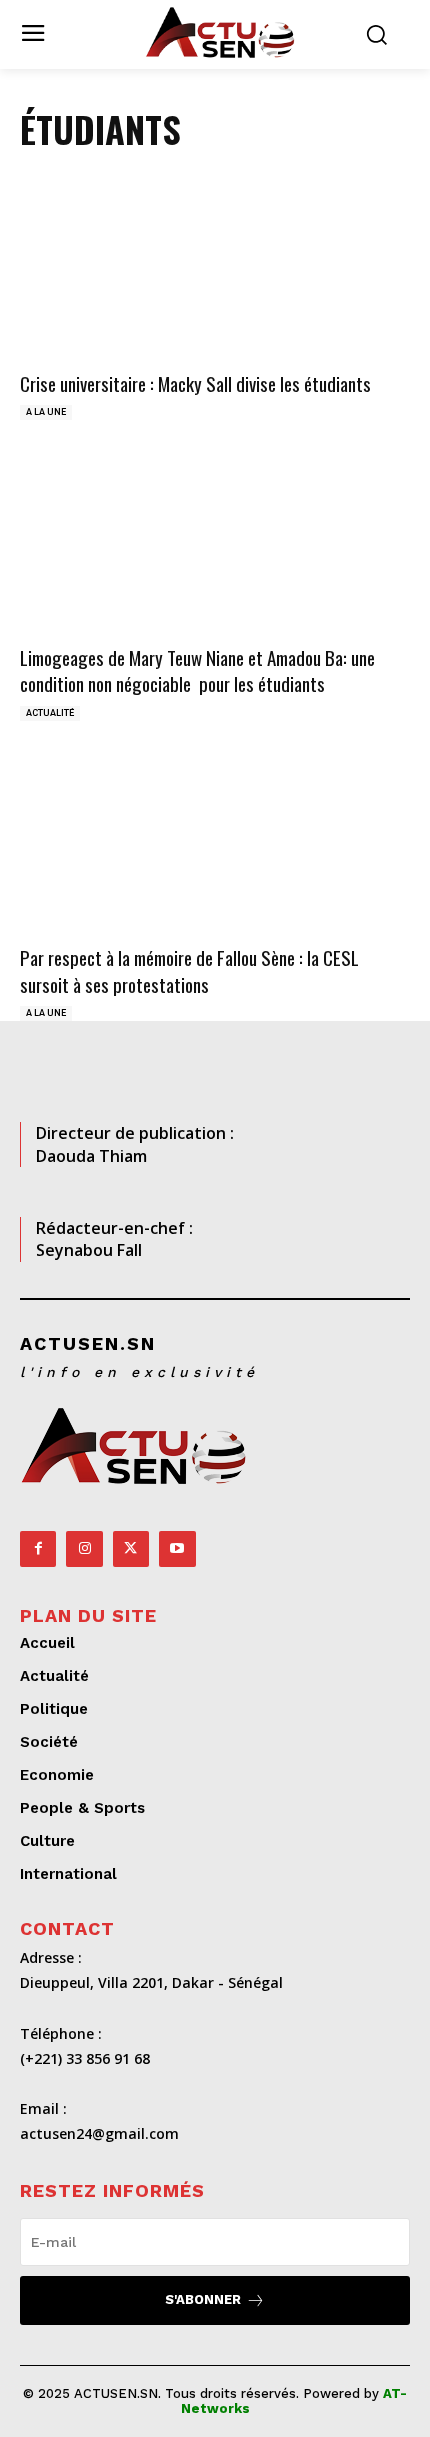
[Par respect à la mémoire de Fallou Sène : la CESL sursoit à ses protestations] (215, 844)
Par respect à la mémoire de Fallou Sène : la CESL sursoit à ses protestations (189, 970)
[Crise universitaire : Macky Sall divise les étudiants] (215, 270)
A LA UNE (46, 412)
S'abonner (203, 2299)
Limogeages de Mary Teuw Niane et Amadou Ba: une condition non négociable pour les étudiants (197, 670)
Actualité (50, 713)
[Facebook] (38, 1549)
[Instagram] (84, 1549)
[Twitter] (131, 1549)
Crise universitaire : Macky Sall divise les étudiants (195, 383)
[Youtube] (177, 1549)
